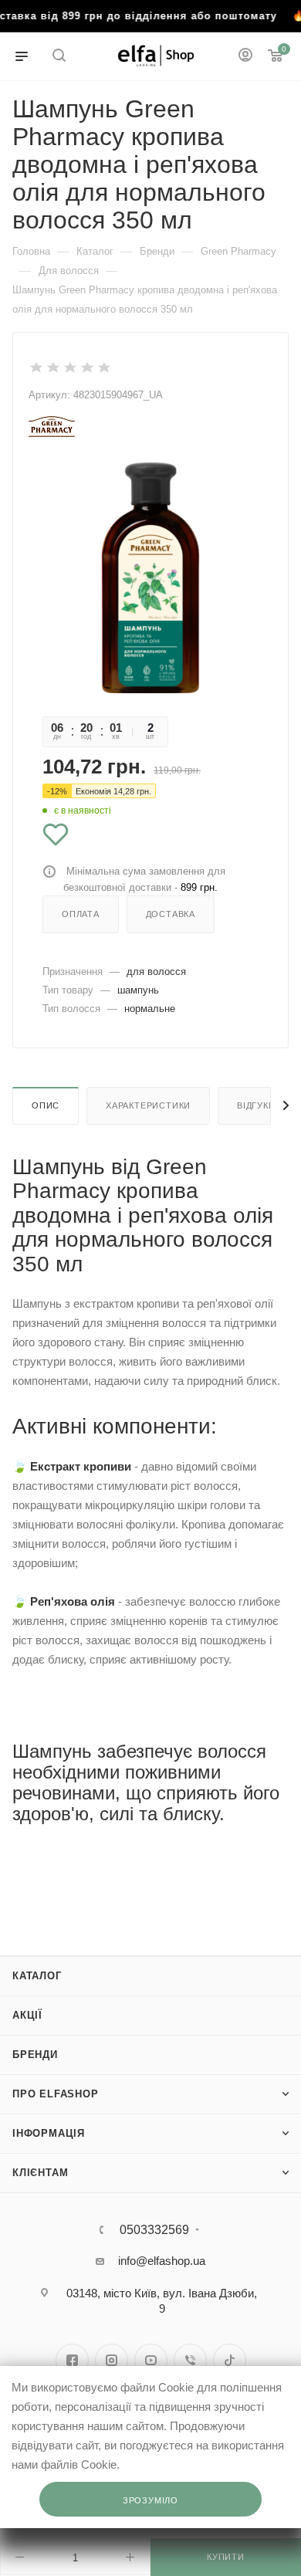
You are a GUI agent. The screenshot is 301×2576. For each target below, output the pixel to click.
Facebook (72, 2360)
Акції (27, 2015)
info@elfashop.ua (162, 2261)
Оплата (81, 914)
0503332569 (154, 2230)
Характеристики (148, 1105)
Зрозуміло (150, 2500)
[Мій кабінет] (245, 57)
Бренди (35, 2055)
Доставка (171, 914)
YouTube (151, 2360)
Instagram (112, 2360)
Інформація (49, 2133)
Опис (46, 1105)
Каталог (37, 1976)
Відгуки (256, 1105)
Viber (190, 2360)
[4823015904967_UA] (151, 577)
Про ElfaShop (56, 2094)
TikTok (230, 2360)
